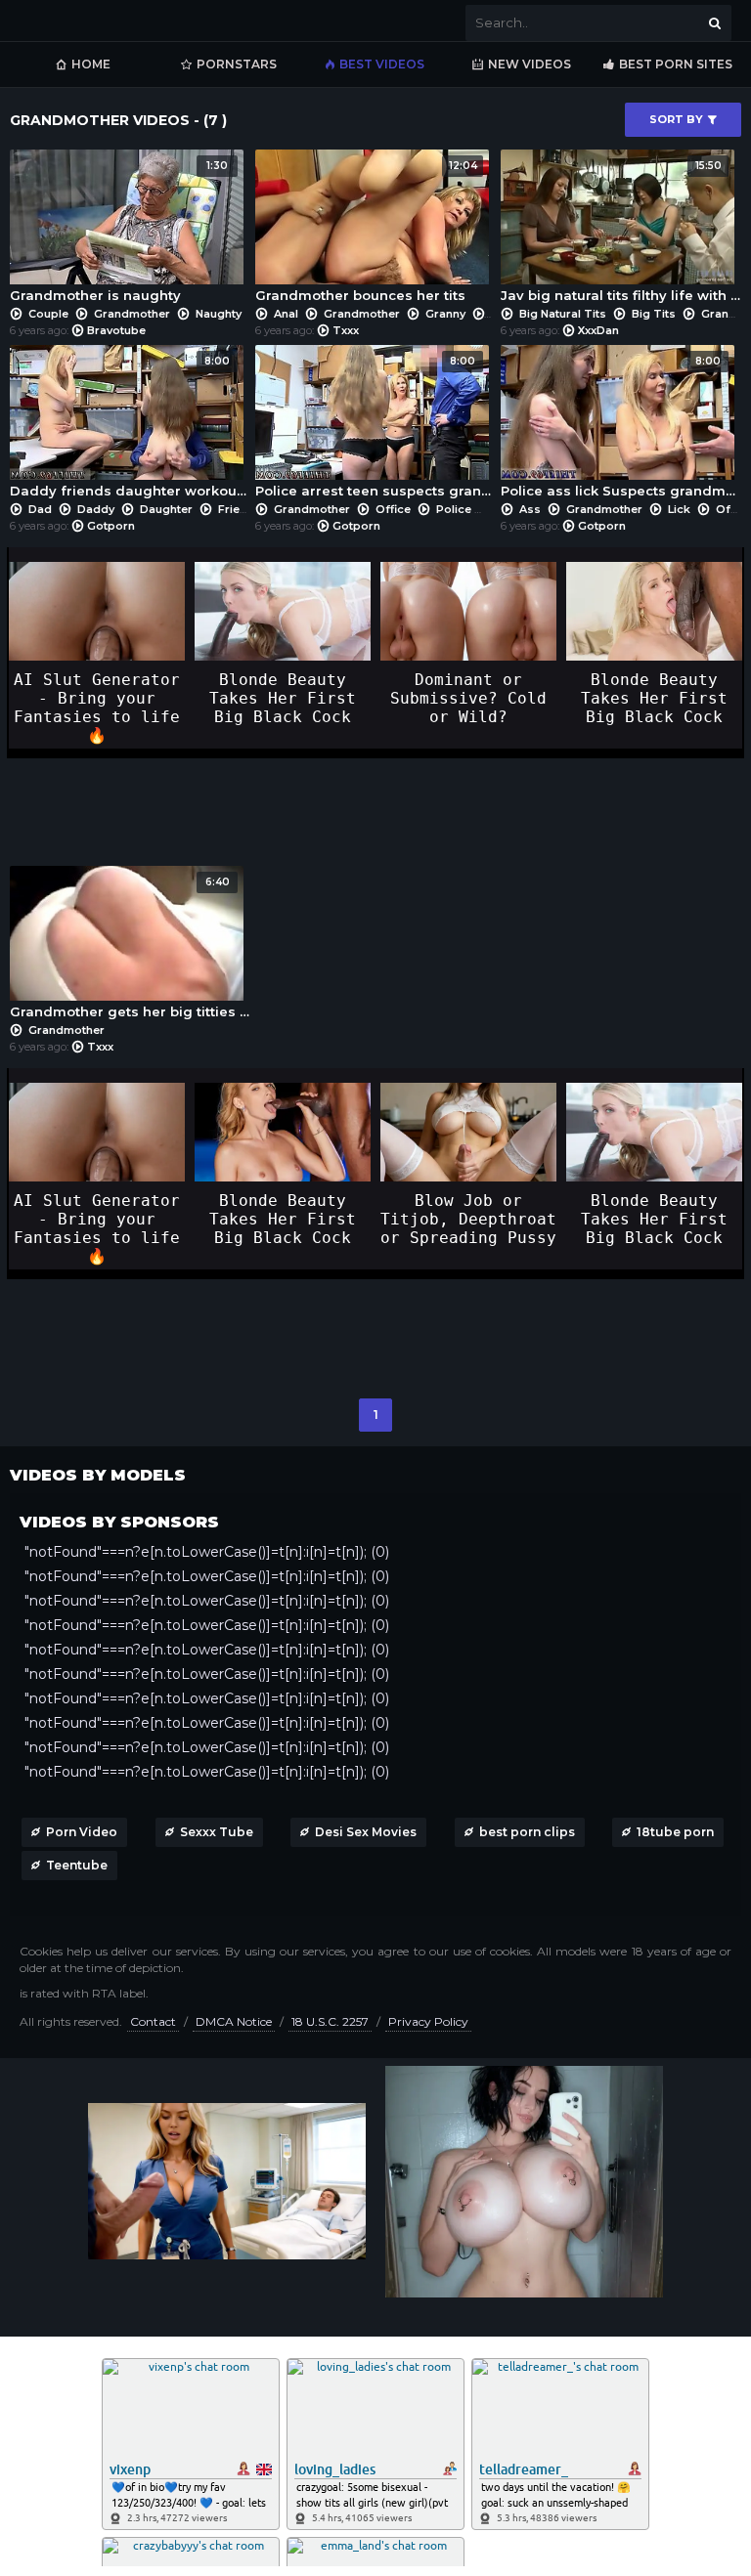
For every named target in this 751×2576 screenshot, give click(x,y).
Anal (286, 314)
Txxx (346, 330)
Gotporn (111, 526)
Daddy (96, 509)
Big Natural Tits (563, 314)
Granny (445, 314)
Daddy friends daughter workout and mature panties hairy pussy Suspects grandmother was (130, 427)
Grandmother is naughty (119, 231)
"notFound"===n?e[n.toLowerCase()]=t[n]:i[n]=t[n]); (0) (207, 1552)
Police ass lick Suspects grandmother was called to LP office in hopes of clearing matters (620, 427)
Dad (40, 509)
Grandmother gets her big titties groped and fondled (130, 947)
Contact (153, 2021)
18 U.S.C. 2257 (330, 2021)
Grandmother (132, 314)
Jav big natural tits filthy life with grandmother (620, 231)
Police (454, 509)
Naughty (217, 314)
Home (91, 64)
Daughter (166, 509)
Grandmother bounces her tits (366, 231)
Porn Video (82, 1832)
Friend (236, 509)
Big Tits (654, 314)
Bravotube (116, 330)
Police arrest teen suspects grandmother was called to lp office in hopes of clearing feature (375, 427)
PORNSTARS (237, 64)
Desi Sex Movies (366, 1832)
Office (393, 509)
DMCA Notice (234, 2021)
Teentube (77, 1865)
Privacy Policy (428, 2021)
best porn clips (527, 1832)
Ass (530, 509)
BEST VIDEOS (382, 64)
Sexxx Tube (217, 1832)
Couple (48, 314)
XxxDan (598, 330)
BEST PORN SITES (676, 64)
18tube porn (675, 1832)
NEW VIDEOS (530, 64)
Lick (679, 509)
